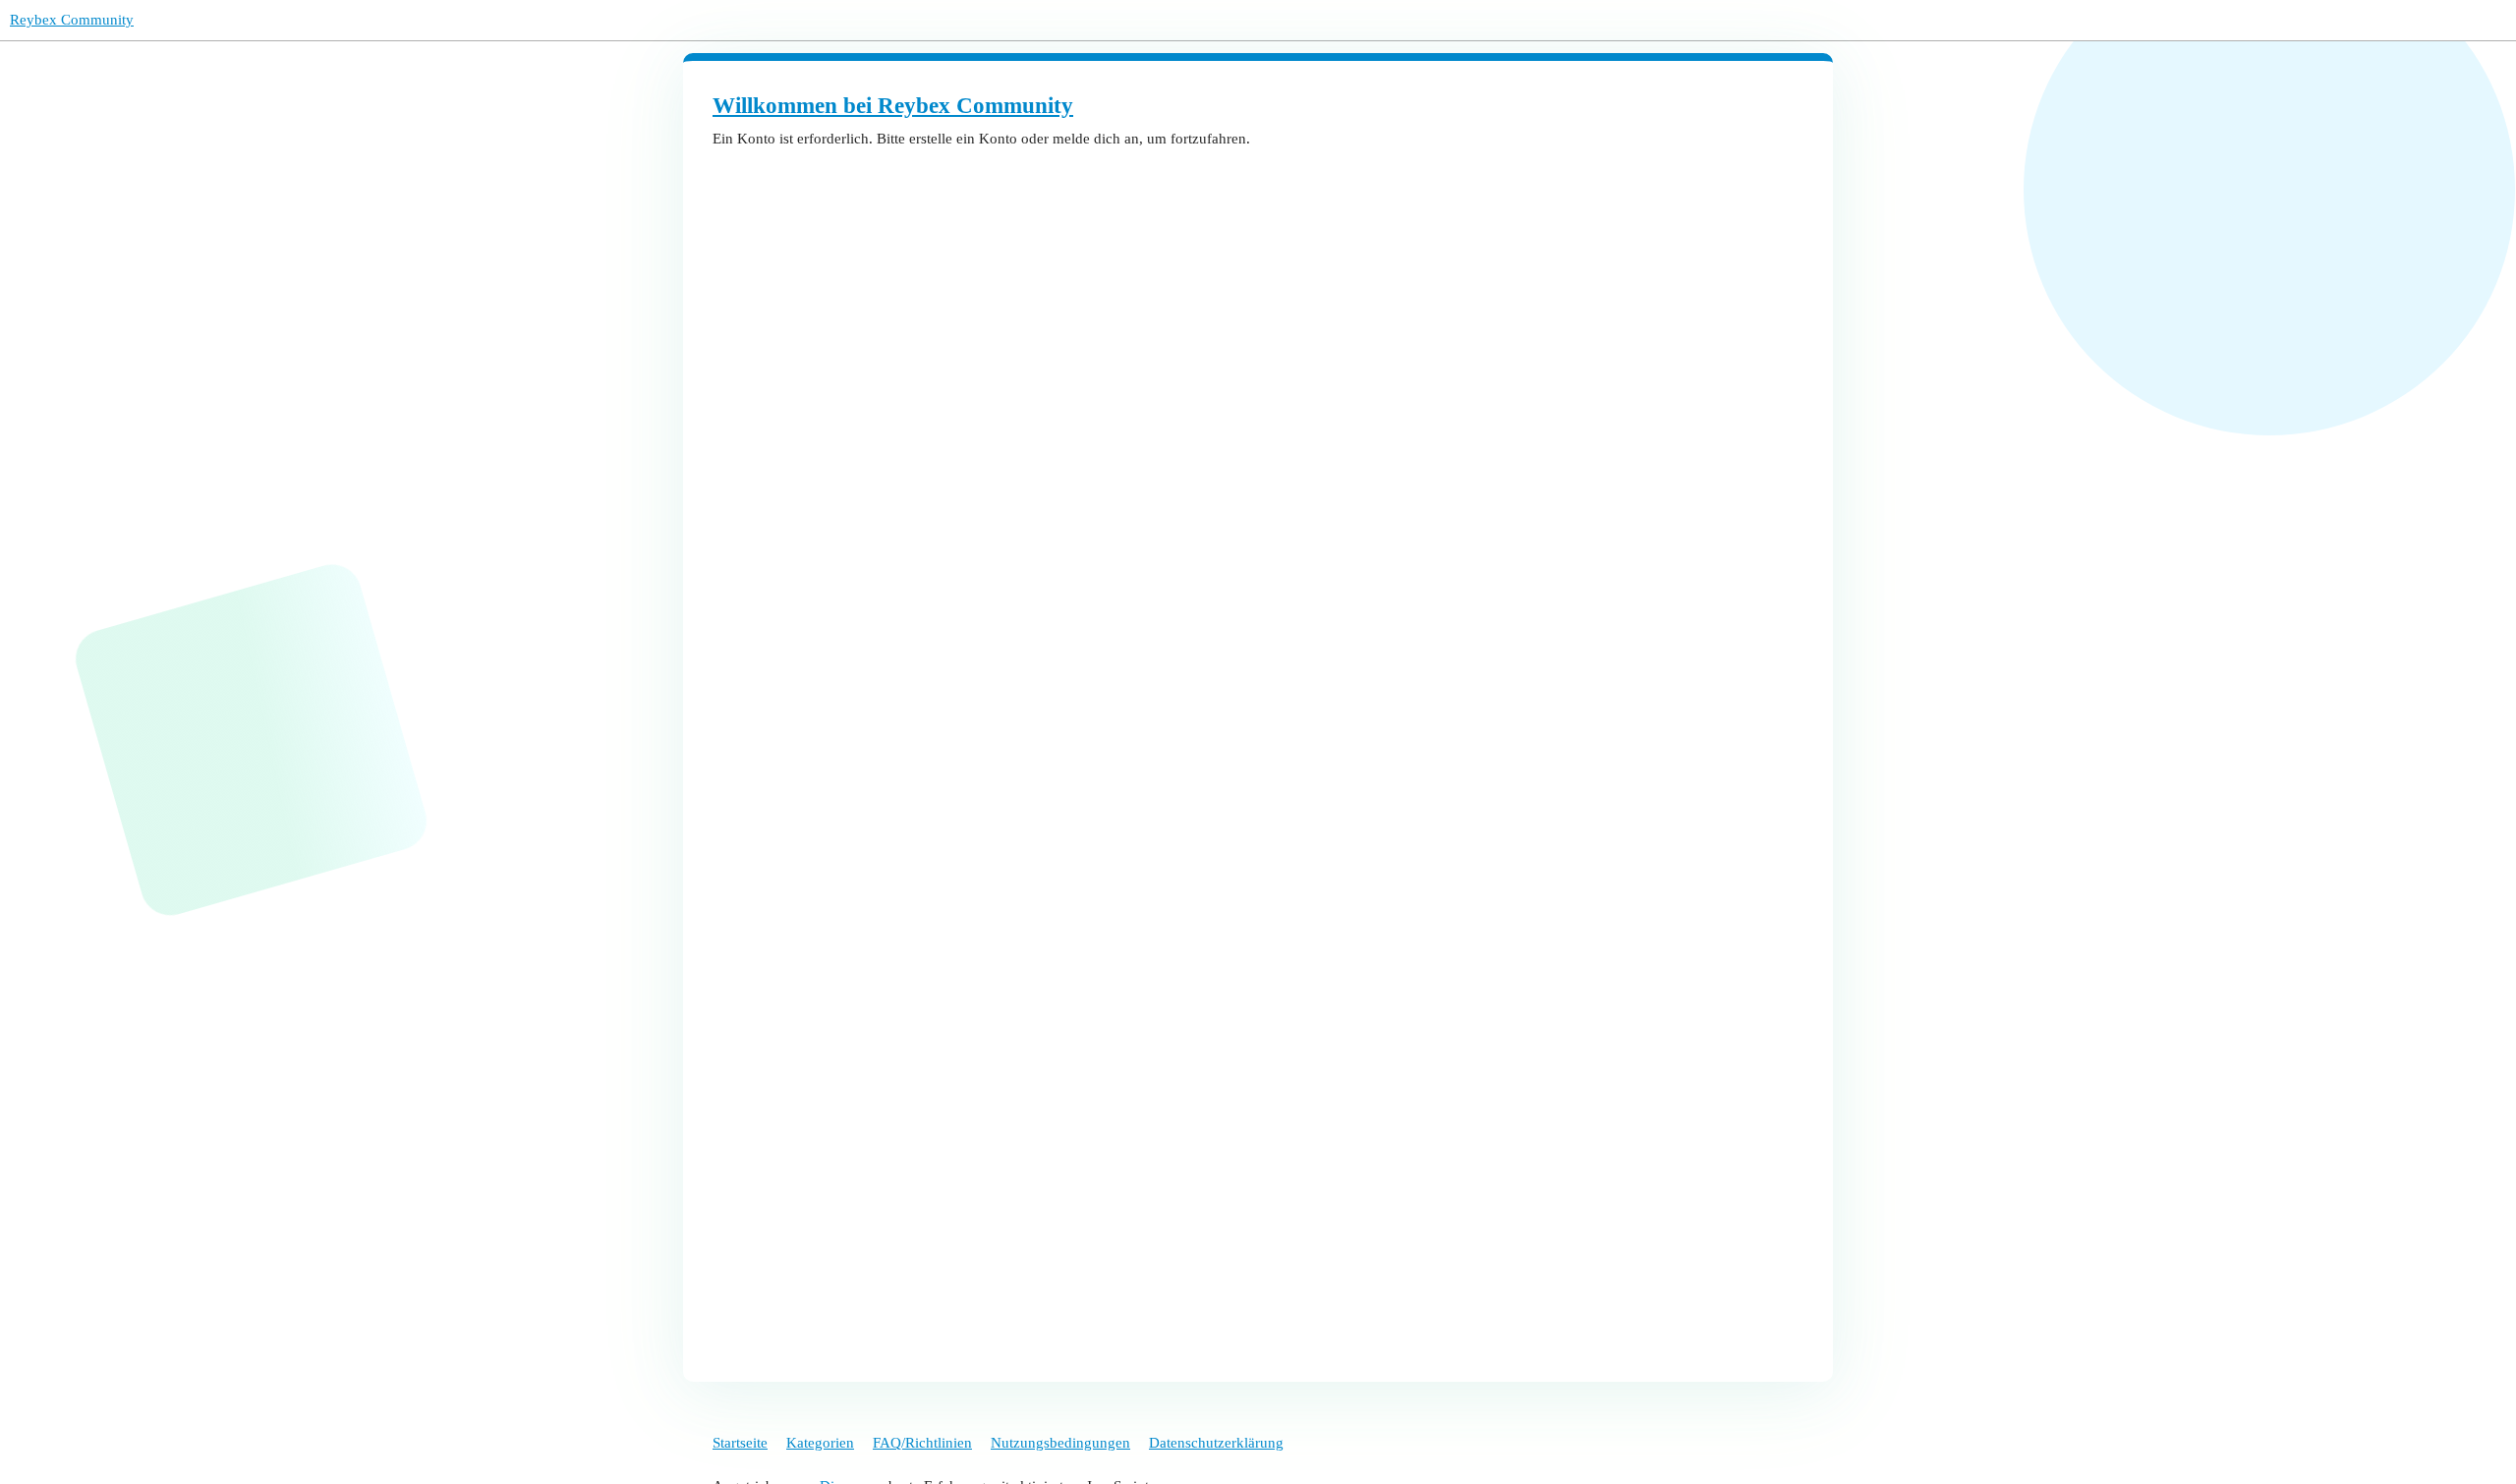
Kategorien (820, 1443)
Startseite (740, 1443)
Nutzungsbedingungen (1060, 1443)
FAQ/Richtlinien (922, 1443)
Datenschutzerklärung (1216, 1443)
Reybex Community (72, 20)
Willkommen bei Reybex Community (893, 106)
